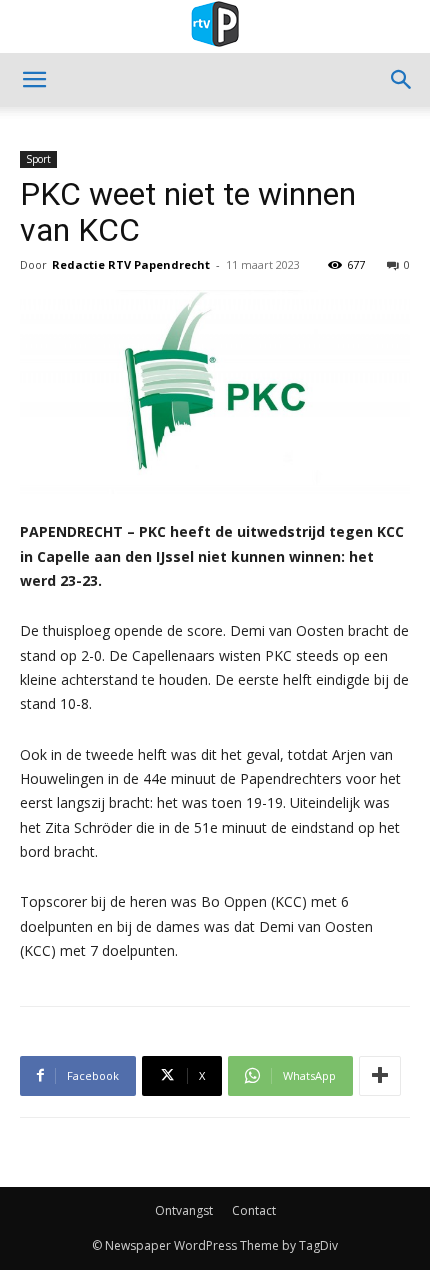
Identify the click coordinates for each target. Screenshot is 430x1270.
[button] (34, 80)
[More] (380, 1076)
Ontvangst (184, 1210)
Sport (38, 159)
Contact (254, 1210)
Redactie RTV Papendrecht (131, 264)
